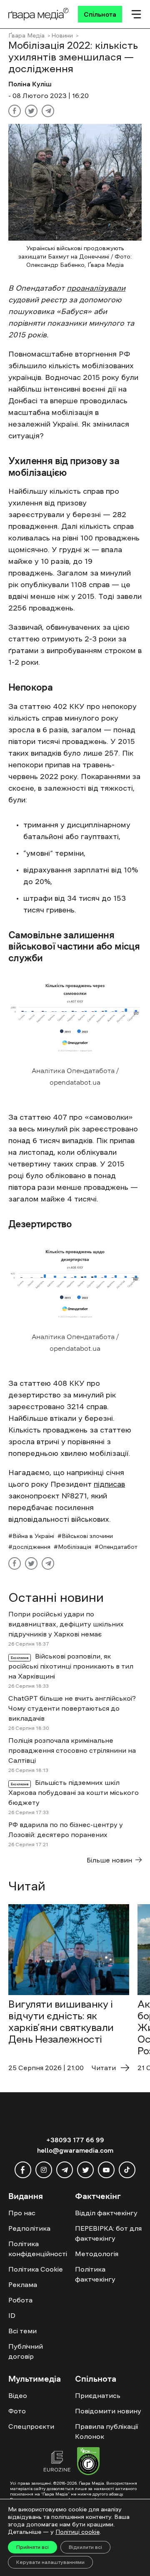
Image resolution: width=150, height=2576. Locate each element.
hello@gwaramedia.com (75, 2150)
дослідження (31, 1547)
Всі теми (22, 2331)
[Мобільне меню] (136, 14)
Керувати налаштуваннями (50, 2562)
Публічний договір (26, 2351)
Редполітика (29, 2228)
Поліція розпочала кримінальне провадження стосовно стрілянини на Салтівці (72, 1750)
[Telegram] (48, 111)
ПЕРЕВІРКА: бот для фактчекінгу (108, 2233)
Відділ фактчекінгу (106, 2213)
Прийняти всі (32, 2547)
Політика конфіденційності (38, 2249)
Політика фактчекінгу (95, 2274)
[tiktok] (127, 2170)
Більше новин (109, 1860)
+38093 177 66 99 (75, 2140)
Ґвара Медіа (26, 35)
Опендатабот (118, 1547)
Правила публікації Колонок (106, 2431)
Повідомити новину (108, 2411)
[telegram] (65, 2170)
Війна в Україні (33, 1536)
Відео (18, 2395)
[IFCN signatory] (88, 2462)
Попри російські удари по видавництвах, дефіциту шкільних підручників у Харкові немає (66, 1624)
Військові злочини (87, 1536)
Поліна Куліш (30, 84)
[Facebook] (15, 111)
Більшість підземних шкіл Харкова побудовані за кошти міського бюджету (74, 1792)
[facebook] (23, 2170)
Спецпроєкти (31, 2426)
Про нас (22, 2213)
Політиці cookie (77, 2532)
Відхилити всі (85, 2547)
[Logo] (39, 14)
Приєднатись (98, 2395)
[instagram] (44, 2170)
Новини (62, 35)
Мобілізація (75, 1547)
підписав (109, 1484)
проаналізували (96, 288)
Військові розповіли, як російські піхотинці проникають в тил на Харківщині (71, 1666)
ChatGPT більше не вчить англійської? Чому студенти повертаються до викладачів (72, 1708)
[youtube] (106, 2170)
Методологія (97, 2254)
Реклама (23, 2284)
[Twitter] (31, 111)
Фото (17, 2411)
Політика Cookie (36, 2269)
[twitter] (85, 2170)
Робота (20, 2300)
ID (12, 2315)
